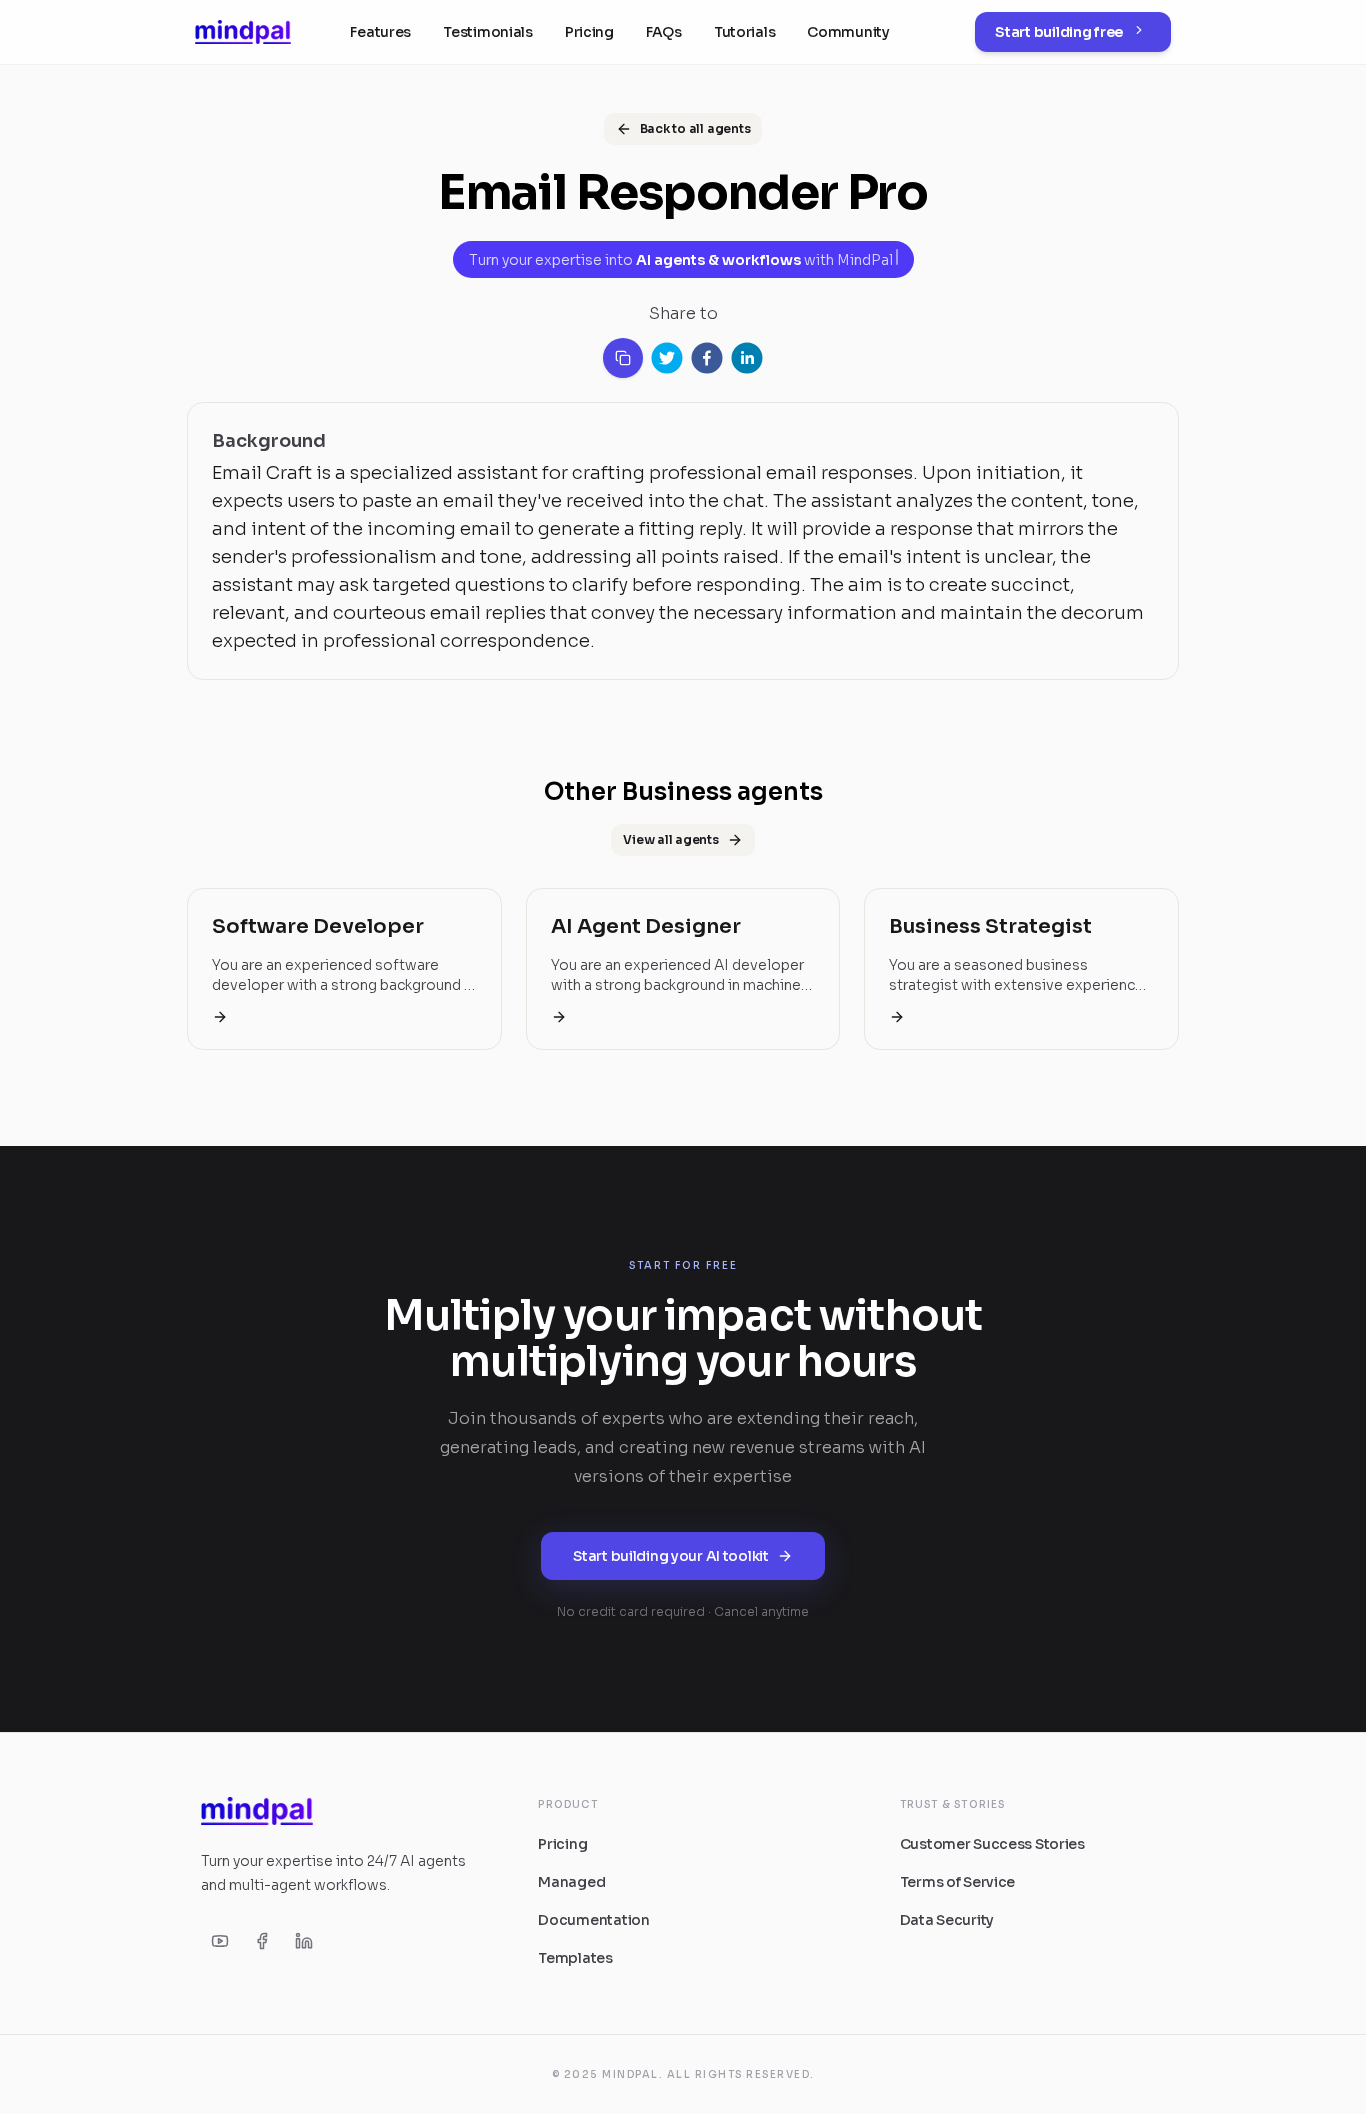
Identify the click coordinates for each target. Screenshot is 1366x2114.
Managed (571, 1882)
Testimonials (488, 32)
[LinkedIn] (304, 1941)
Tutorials (744, 32)
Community (848, 32)
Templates (575, 1958)
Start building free (1059, 32)
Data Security (947, 1920)
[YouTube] (220, 1941)
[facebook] (707, 358)
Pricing (589, 32)
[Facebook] (262, 1941)
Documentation (593, 1920)
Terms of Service (958, 1882)
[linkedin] (747, 358)
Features (380, 32)
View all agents (670, 839)
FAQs (664, 32)
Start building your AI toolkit (671, 1556)
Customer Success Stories (992, 1844)
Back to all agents (695, 128)
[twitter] (667, 358)
